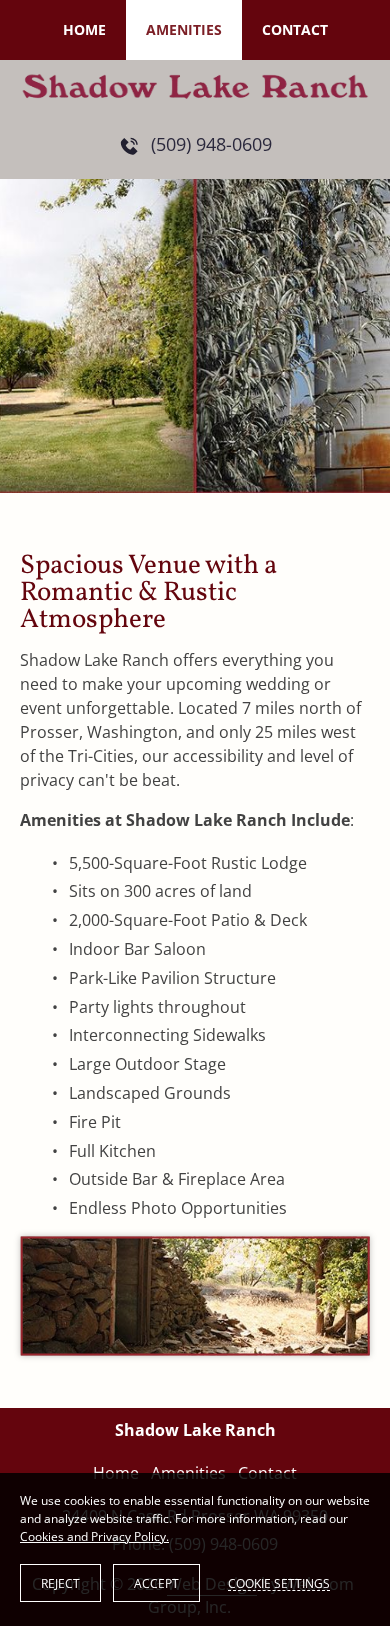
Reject (60, 1583)
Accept (156, 1583)
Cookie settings (279, 1583)
